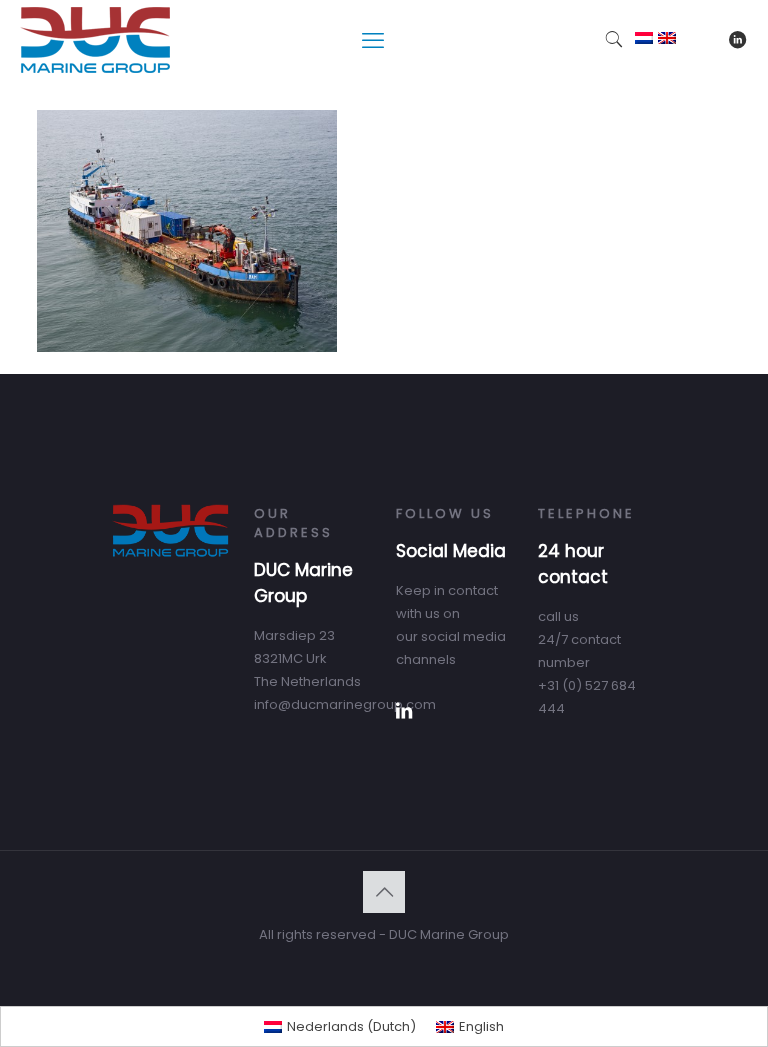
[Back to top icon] (384, 892)
